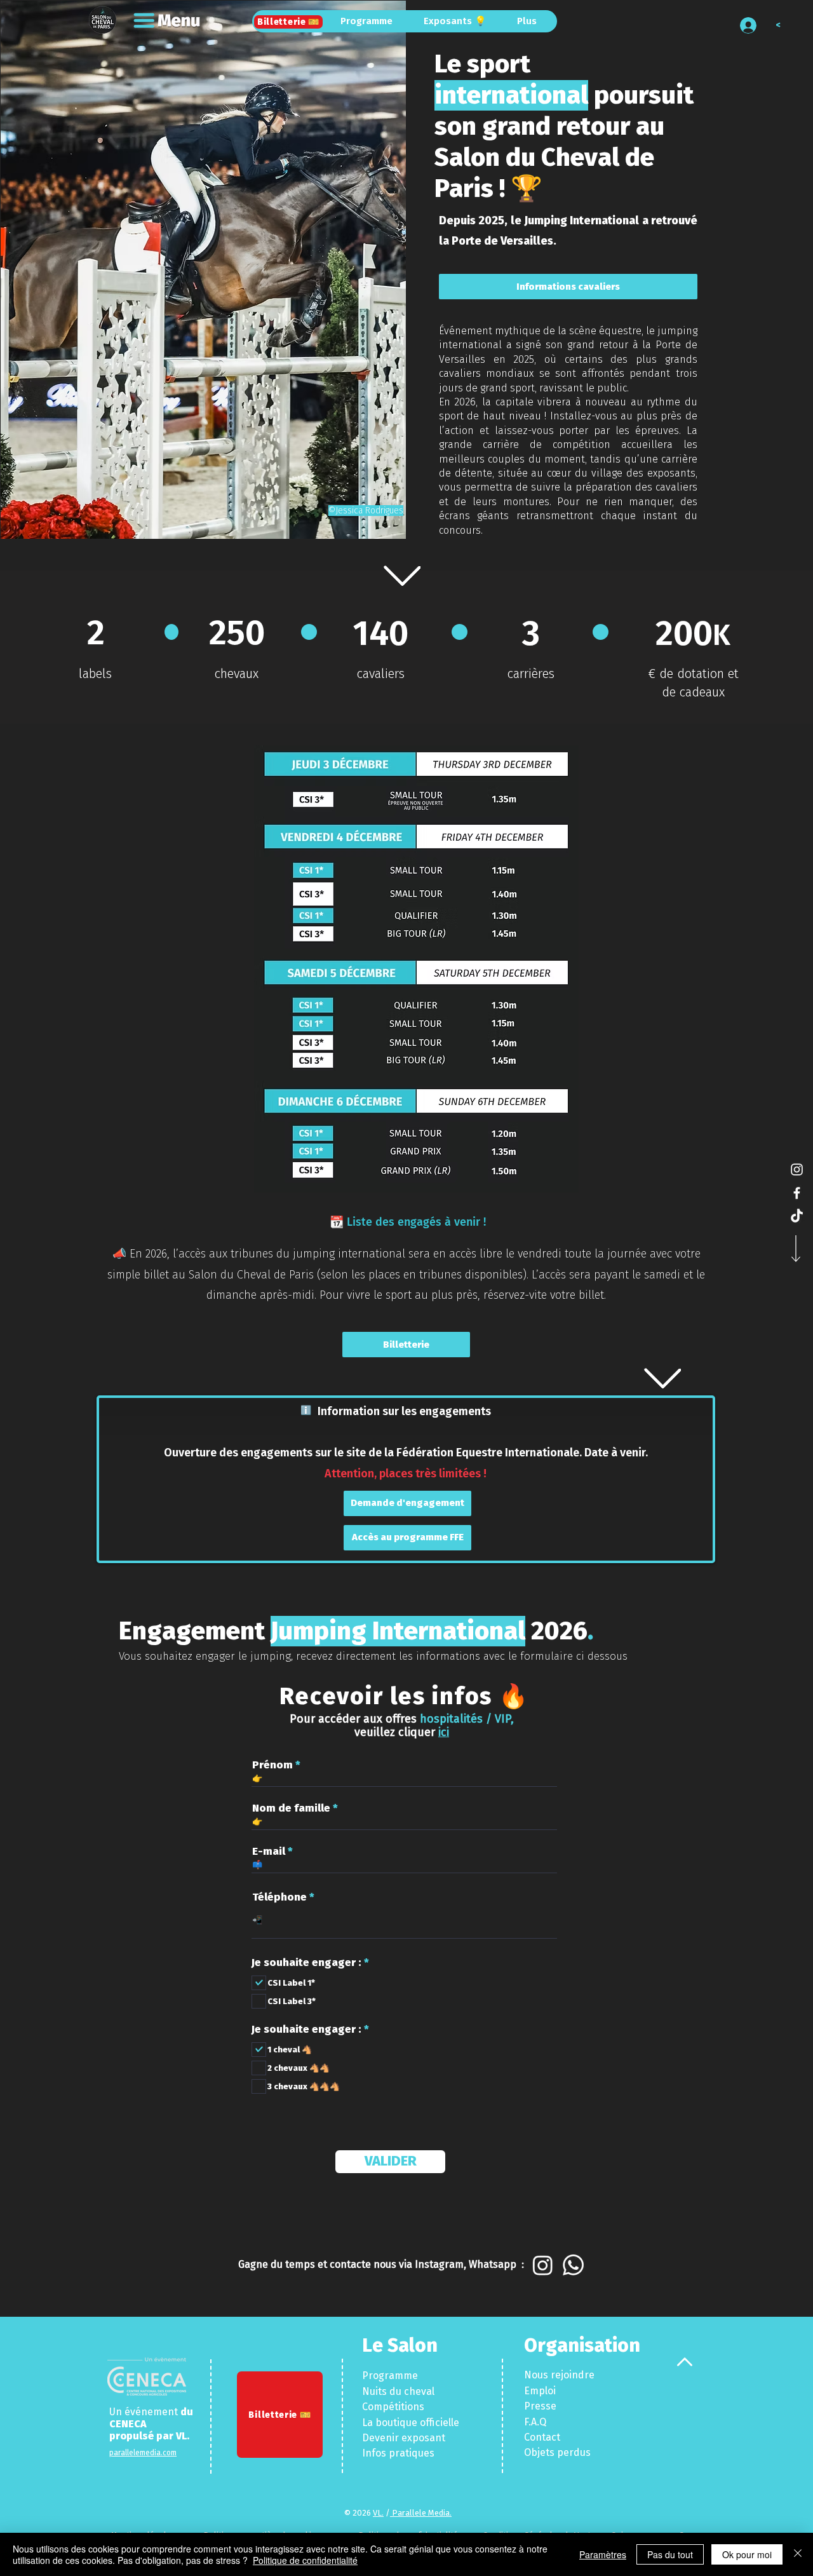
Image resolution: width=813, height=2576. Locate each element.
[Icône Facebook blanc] (797, 1193)
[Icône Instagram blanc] (797, 1169)
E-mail (269, 1851)
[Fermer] (798, 2554)
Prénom (272, 1765)
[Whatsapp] (573, 2265)
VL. (183, 2436)
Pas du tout (670, 2554)
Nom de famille (291, 1808)
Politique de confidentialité (305, 2560)
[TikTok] (797, 1217)
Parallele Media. (421, 2513)
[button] (168, 21)
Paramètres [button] (603, 2554)
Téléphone (279, 1897)
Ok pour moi (747, 2554)
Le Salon (400, 2345)
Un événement (145, 2412)
